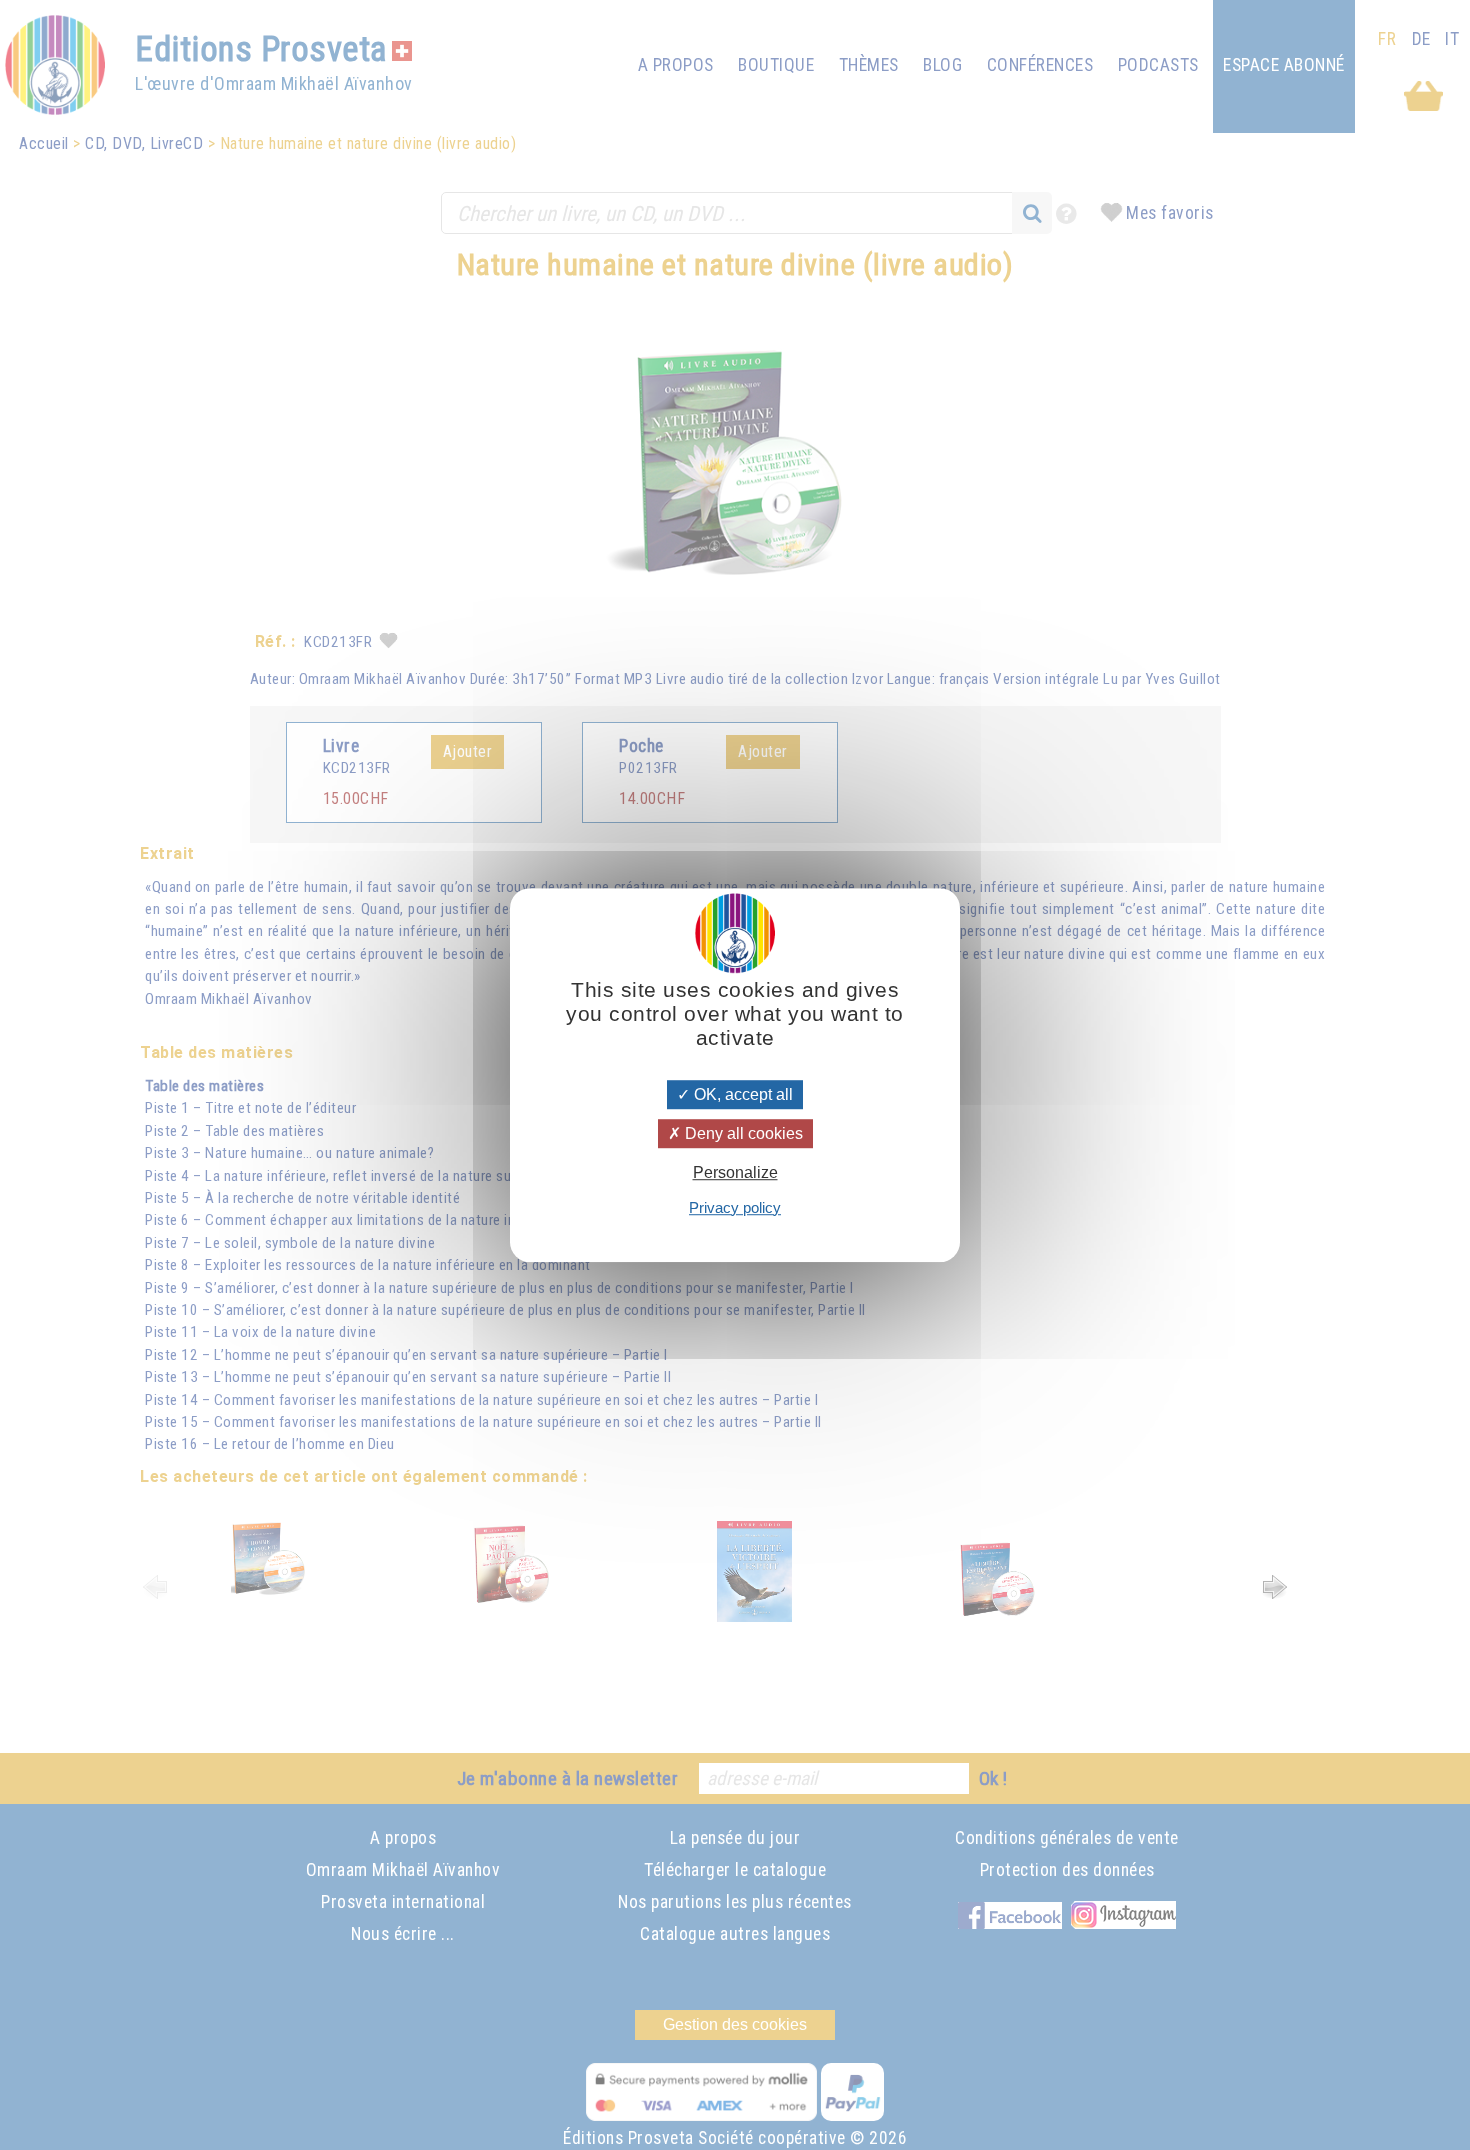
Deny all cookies (742, 1133)
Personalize (735, 1173)
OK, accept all (741, 1094)
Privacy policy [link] (735, 1207)
